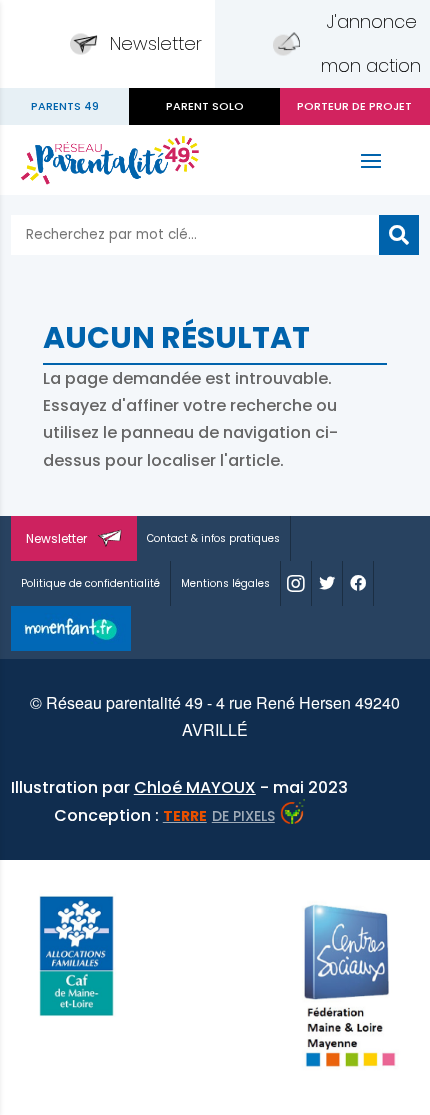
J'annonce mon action (371, 43)
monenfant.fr (70, 628)
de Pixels (219, 816)
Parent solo (205, 106)
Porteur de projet (354, 106)
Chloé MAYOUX (195, 787)
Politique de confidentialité (90, 583)
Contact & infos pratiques (213, 538)
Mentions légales (225, 583)
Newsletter (156, 43)
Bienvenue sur (64, 106)
